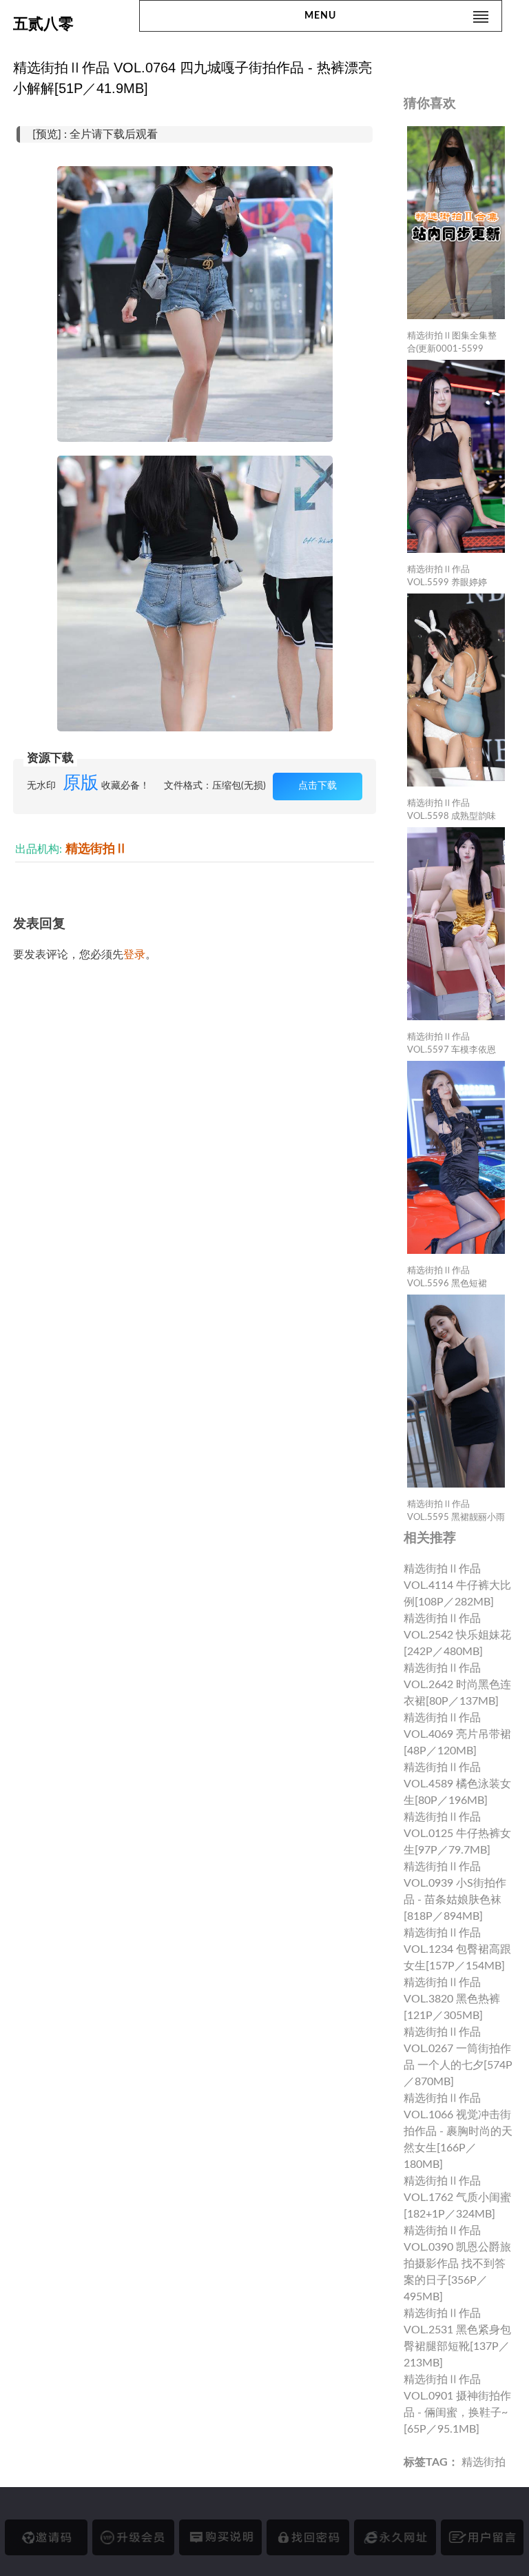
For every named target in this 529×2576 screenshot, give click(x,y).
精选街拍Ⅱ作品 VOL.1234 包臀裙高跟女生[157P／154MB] (457, 1949)
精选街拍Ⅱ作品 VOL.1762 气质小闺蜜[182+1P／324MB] (457, 2198)
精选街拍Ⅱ (96, 849)
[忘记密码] (308, 2537)
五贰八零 (43, 24)
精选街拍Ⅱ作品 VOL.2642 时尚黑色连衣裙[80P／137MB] (457, 1685)
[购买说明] (220, 2537)
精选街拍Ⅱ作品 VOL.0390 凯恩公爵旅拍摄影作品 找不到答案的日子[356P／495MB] (457, 2264)
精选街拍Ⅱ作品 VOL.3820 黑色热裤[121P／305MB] (452, 1999)
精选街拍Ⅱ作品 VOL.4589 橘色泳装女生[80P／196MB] (457, 1784)
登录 (134, 955)
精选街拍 (484, 2462)
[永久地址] (395, 2537)
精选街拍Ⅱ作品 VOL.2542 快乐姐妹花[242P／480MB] (457, 1635)
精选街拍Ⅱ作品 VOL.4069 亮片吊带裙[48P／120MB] (457, 1734)
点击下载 (318, 786)
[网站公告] (482, 2537)
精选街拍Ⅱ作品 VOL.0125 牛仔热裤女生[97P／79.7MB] (457, 1834)
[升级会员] (134, 2537)
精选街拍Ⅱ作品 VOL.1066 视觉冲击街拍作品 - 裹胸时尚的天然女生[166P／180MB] (458, 2131)
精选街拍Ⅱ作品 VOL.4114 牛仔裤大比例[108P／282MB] (457, 1585)
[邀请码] (46, 2537)
